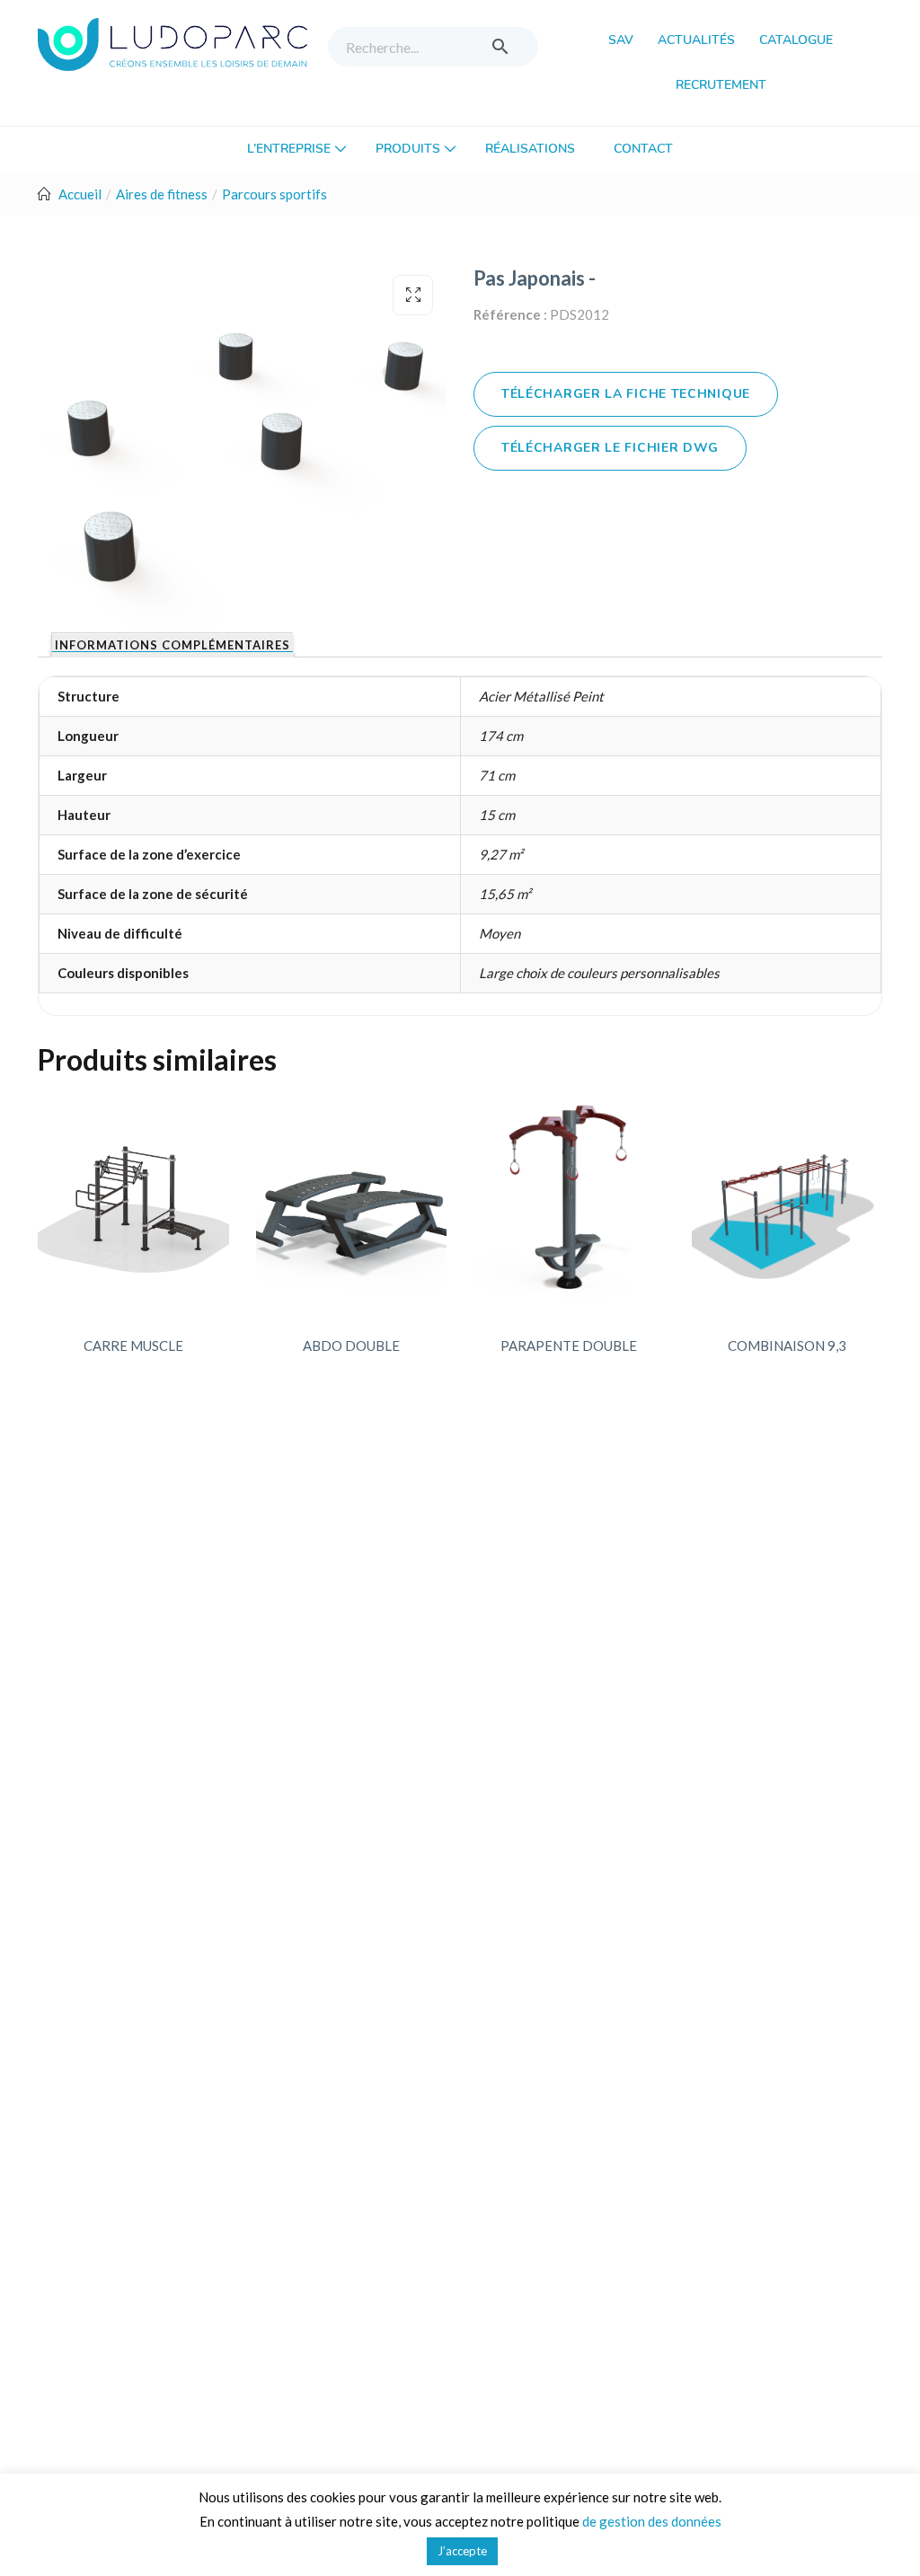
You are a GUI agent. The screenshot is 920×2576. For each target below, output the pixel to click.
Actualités (696, 40)
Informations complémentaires (172, 646)
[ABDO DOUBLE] (352, 1204)
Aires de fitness (162, 194)
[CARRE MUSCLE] (133, 1204)
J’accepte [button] (462, 2551)
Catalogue (796, 40)
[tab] (172, 645)
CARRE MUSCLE (133, 1345)
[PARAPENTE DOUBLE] (569, 1204)
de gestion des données (652, 2521)
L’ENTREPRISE (291, 149)
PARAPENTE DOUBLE (569, 1345)
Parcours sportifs (274, 194)
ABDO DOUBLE (351, 1345)
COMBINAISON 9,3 (787, 1345)
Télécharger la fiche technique (626, 394)
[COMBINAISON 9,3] (787, 1204)
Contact (643, 149)
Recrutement (721, 85)
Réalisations (530, 149)
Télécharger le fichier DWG (610, 448)
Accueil (80, 194)
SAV (621, 40)
